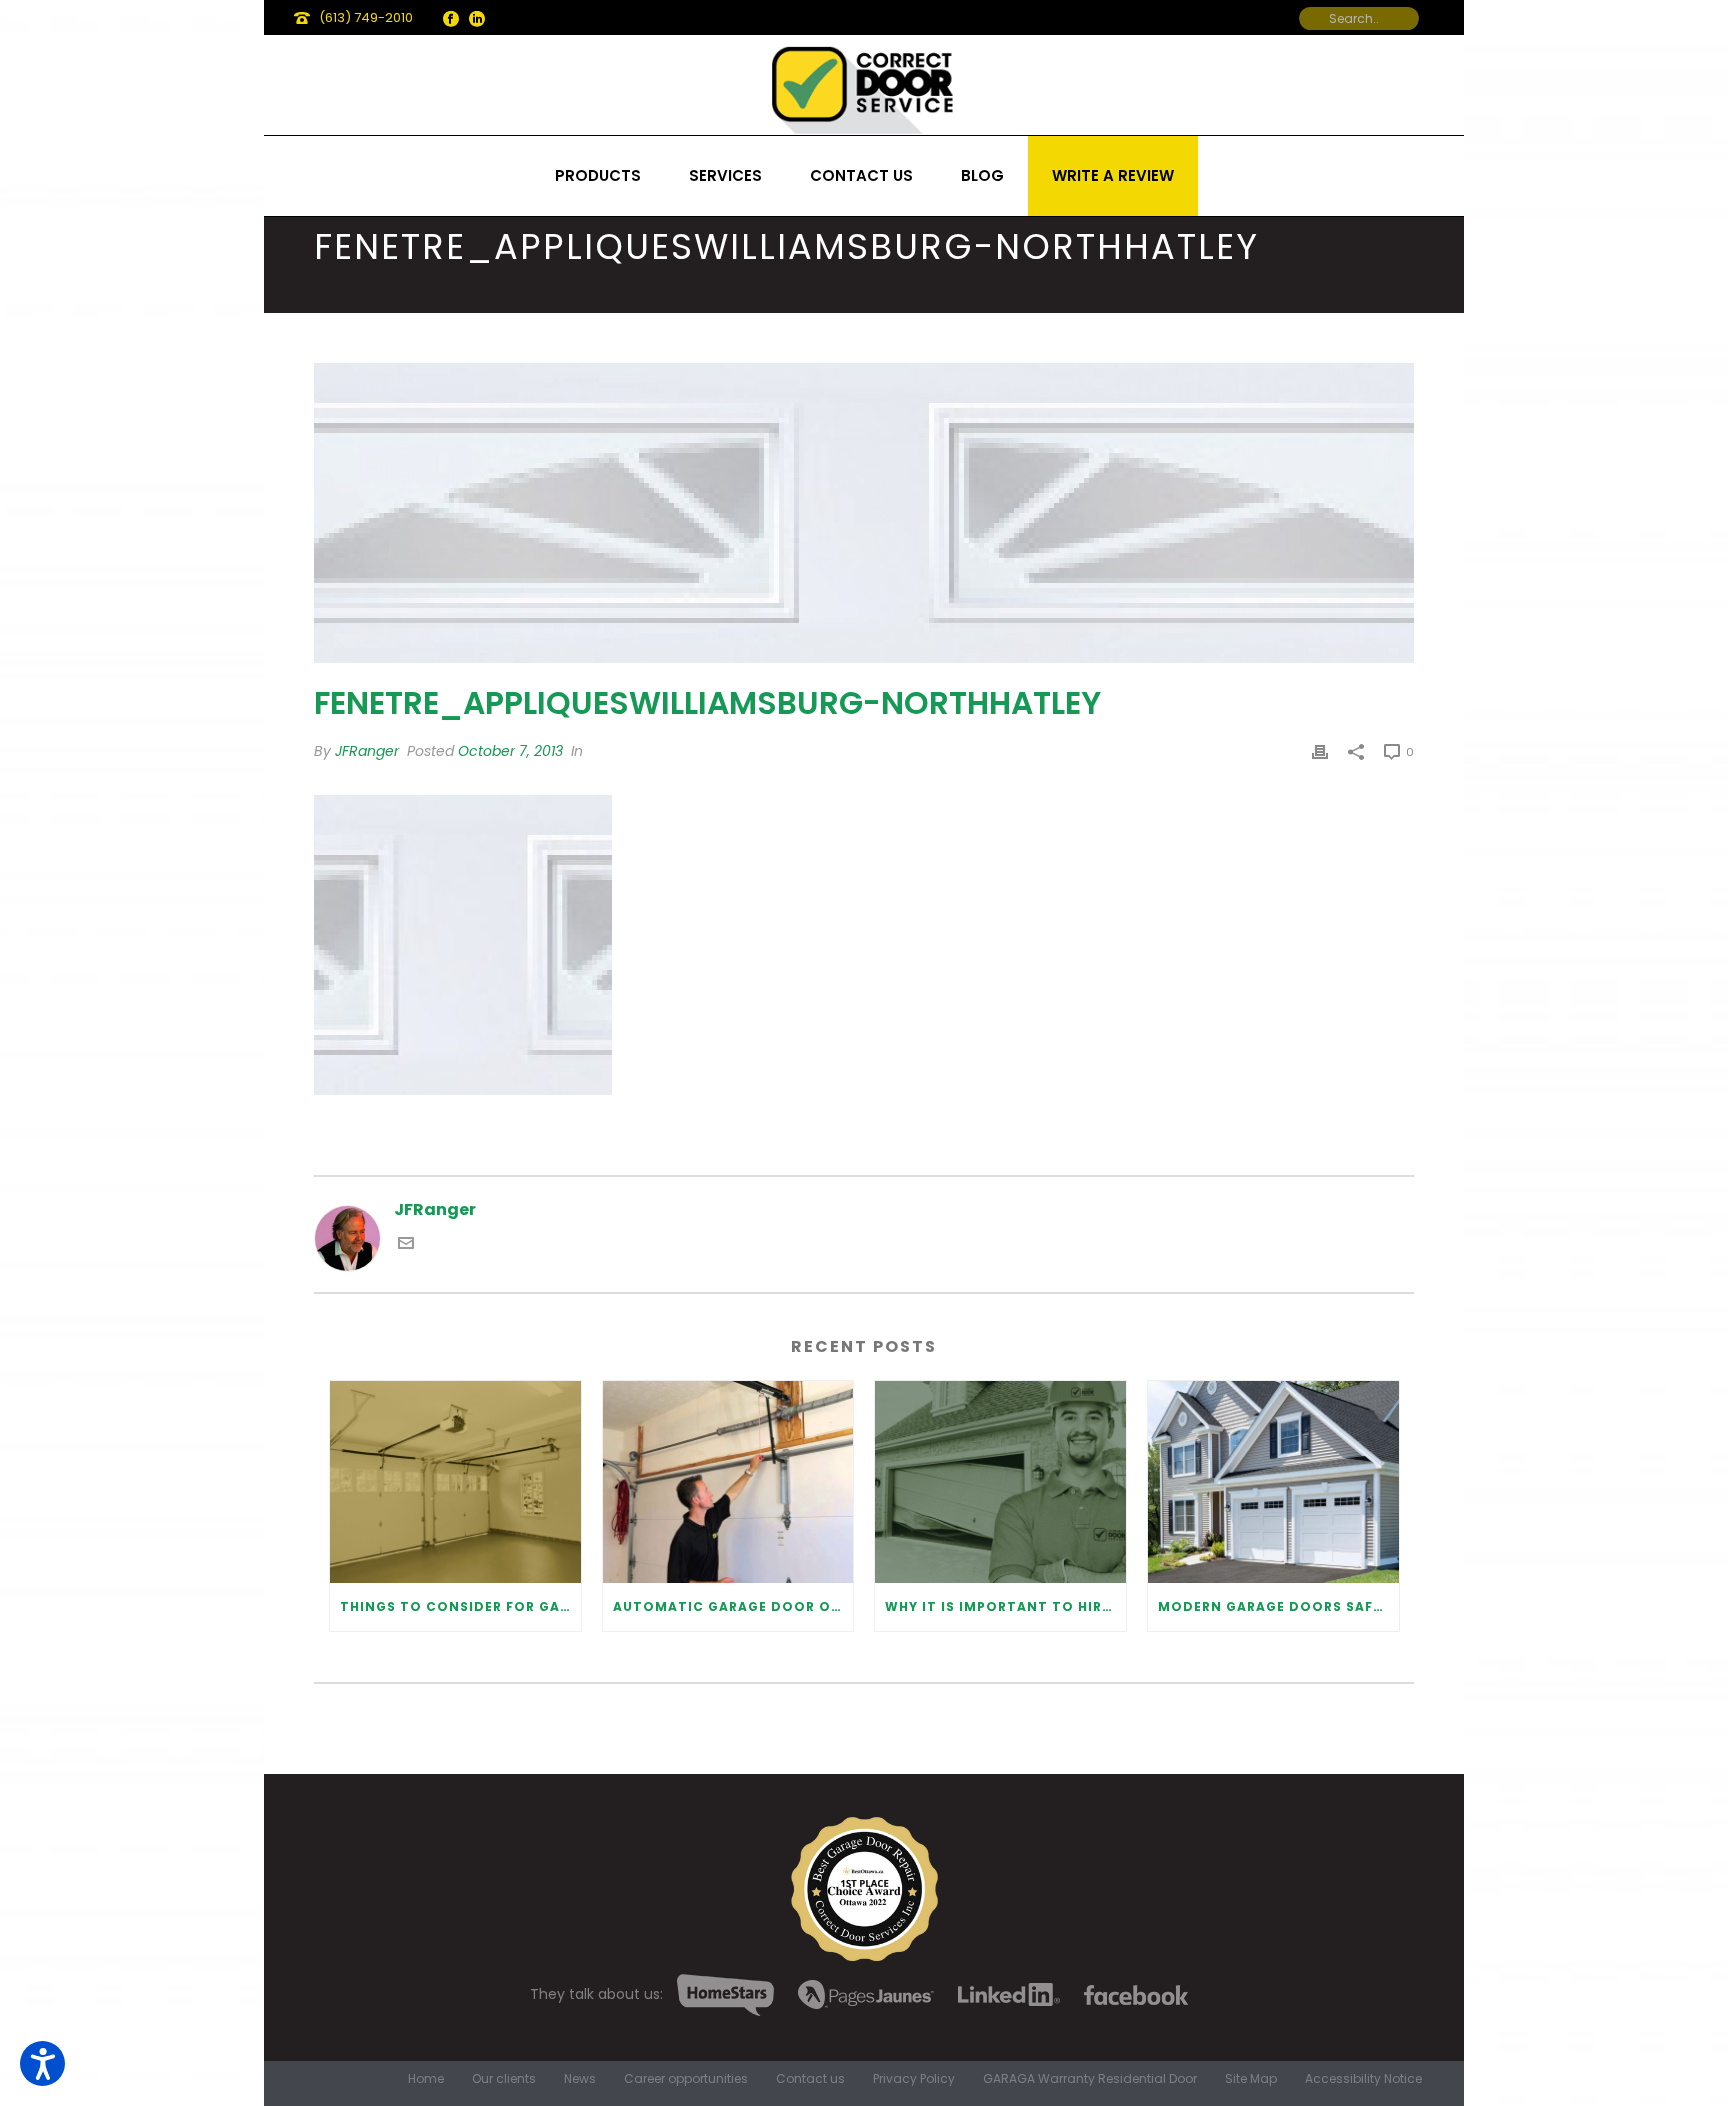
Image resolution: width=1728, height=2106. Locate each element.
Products (598, 175)
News (580, 2079)
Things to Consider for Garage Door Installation (460, 1606)
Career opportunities (686, 2079)
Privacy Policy (914, 2079)
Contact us (861, 175)
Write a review (1113, 175)
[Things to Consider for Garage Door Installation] (455, 1481)
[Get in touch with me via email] (406, 1245)
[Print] (1320, 751)
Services (725, 175)
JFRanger (367, 751)
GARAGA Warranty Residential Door (1090, 2079)
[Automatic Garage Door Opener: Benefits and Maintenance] (728, 1481)
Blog (982, 175)
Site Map (1251, 2079)
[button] (42, 2063)
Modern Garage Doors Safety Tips (1278, 1606)
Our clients (504, 2079)
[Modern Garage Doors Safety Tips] (1273, 1481)
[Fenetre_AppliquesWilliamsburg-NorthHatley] (864, 513)
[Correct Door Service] (864, 85)
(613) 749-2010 (366, 17)
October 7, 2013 (510, 751)
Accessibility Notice (1363, 2079)
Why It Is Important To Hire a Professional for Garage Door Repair (1005, 1606)
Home (426, 2079)
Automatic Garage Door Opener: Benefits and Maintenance (733, 1606)
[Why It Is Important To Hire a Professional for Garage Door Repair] (1000, 1481)
